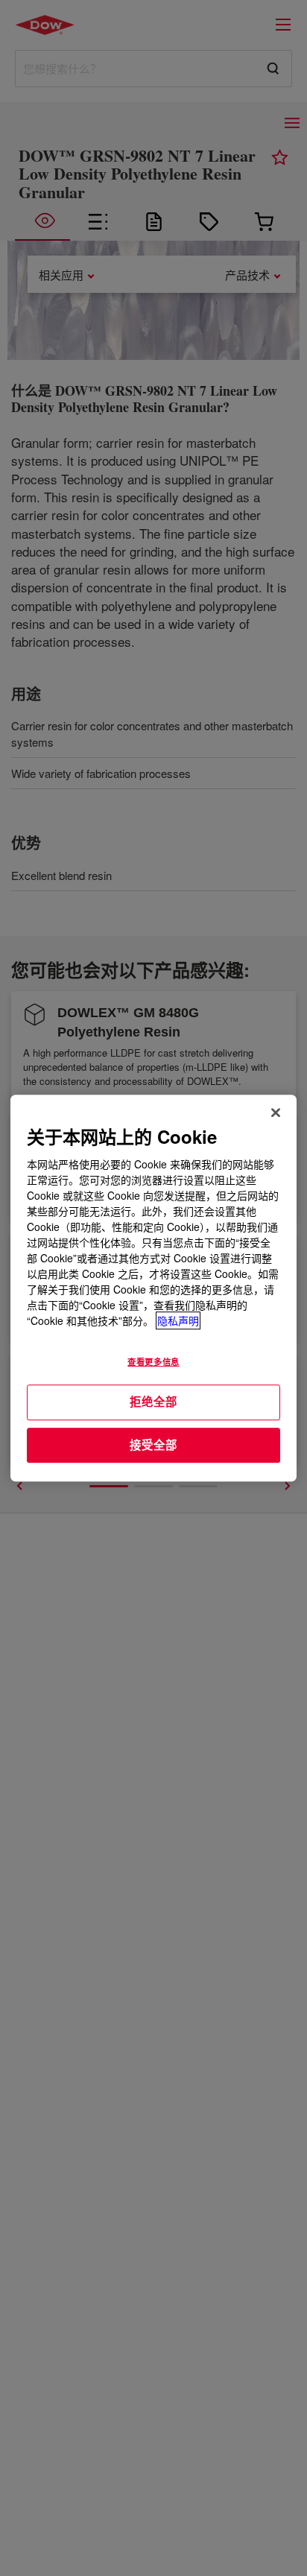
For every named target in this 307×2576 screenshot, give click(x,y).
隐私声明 (178, 1320)
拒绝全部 (153, 1402)
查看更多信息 (153, 1361)
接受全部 (153, 1445)
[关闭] (276, 1113)
